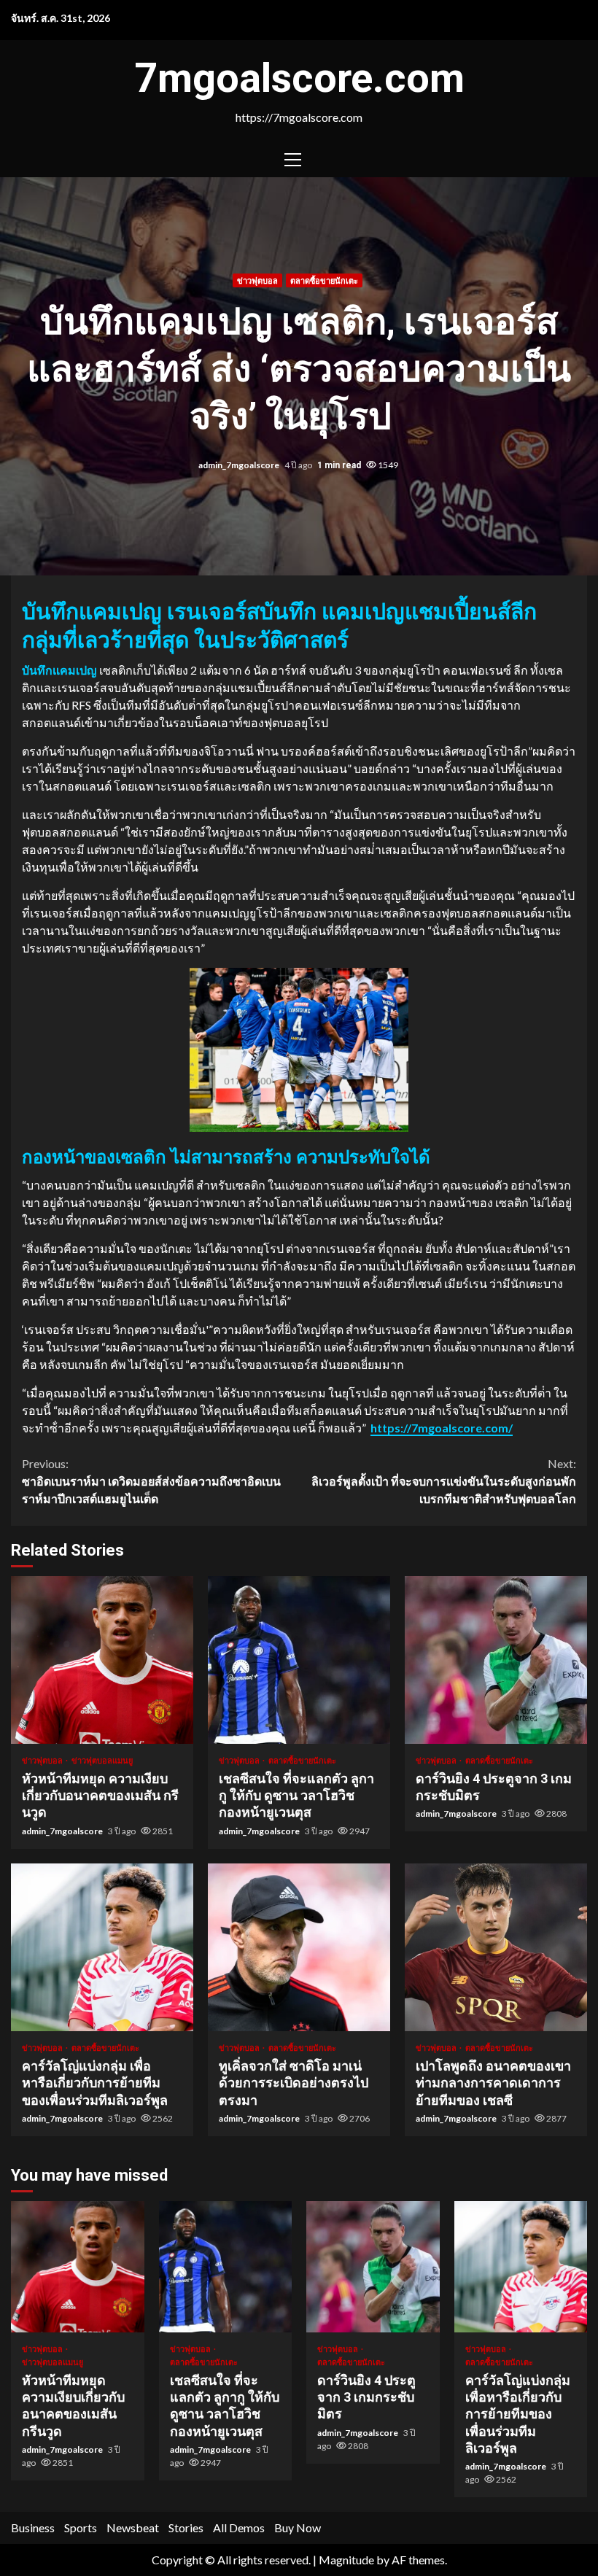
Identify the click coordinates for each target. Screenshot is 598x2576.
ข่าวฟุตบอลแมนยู (102, 1760)
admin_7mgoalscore (240, 465)
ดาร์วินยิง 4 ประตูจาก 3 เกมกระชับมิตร (496, 1660)
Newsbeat (133, 2527)
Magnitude (346, 2560)
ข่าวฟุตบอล (257, 280)
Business (33, 2527)
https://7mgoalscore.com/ (442, 1428)
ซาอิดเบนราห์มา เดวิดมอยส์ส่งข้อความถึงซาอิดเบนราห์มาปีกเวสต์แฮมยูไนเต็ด (151, 1481)
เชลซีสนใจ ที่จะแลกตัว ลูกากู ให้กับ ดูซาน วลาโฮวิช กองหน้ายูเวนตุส (299, 1660)
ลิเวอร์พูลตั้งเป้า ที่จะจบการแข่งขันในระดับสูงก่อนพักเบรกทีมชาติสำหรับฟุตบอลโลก (444, 1481)
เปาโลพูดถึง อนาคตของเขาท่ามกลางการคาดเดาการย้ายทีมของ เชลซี (496, 1947)
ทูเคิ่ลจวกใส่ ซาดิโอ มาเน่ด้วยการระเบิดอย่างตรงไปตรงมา (299, 1947)
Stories (186, 2527)
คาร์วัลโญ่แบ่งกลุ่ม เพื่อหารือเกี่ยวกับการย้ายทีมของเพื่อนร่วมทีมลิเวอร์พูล (102, 1947)
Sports (81, 2527)
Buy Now (298, 2527)
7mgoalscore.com (299, 78)
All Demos (239, 2527)
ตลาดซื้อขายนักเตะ (324, 280)
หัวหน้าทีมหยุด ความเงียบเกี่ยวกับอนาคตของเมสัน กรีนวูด (102, 1660)
